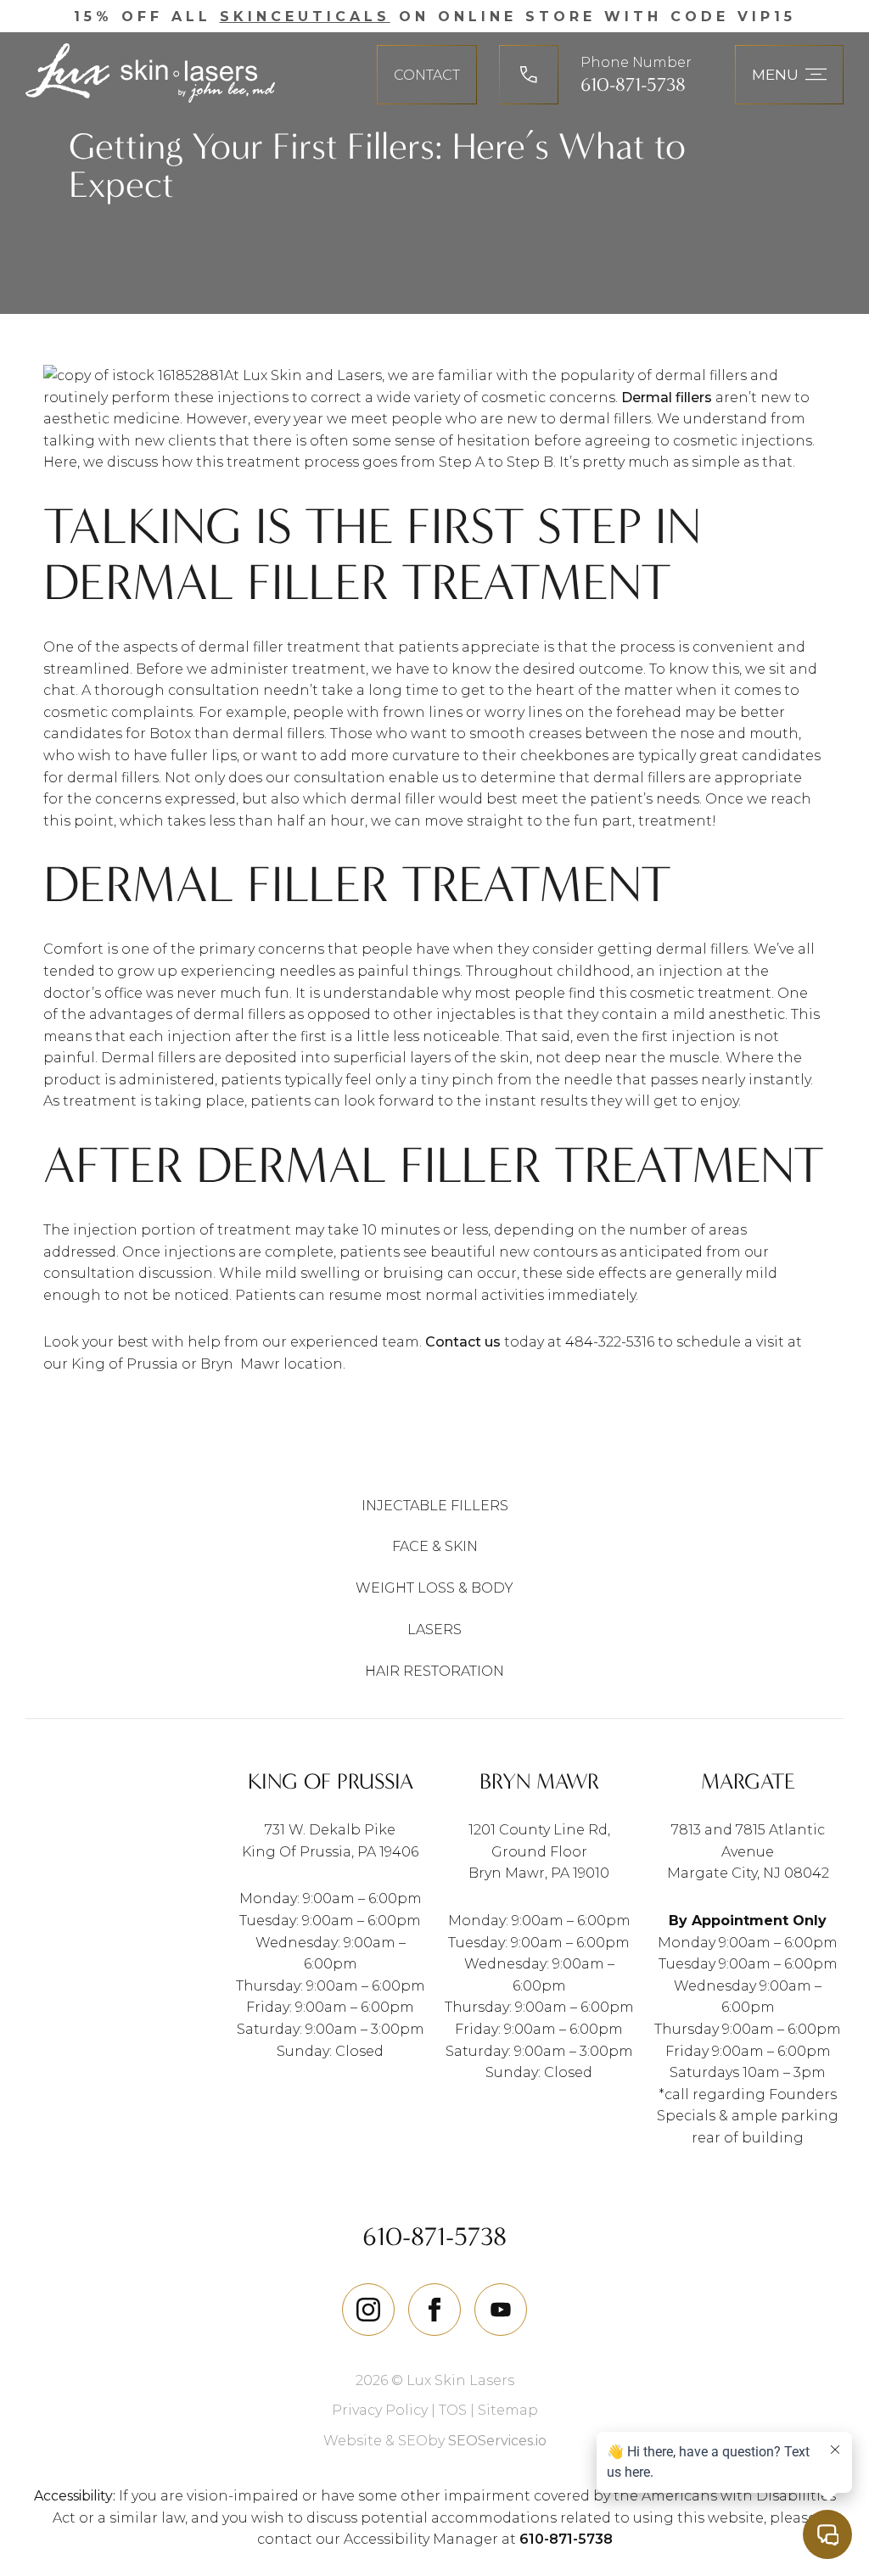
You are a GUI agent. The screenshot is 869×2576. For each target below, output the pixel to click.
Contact (427, 75)
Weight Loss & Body (434, 1588)
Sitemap (508, 2410)
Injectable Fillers (435, 1506)
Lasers (434, 1630)
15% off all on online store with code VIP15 (435, 17)
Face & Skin (435, 1546)
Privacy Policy (380, 2410)
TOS (453, 2410)
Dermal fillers (667, 398)
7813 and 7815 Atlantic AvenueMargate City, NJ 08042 (748, 1851)
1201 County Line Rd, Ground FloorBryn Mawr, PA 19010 (539, 1851)
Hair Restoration (434, 1671)
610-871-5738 (633, 85)
